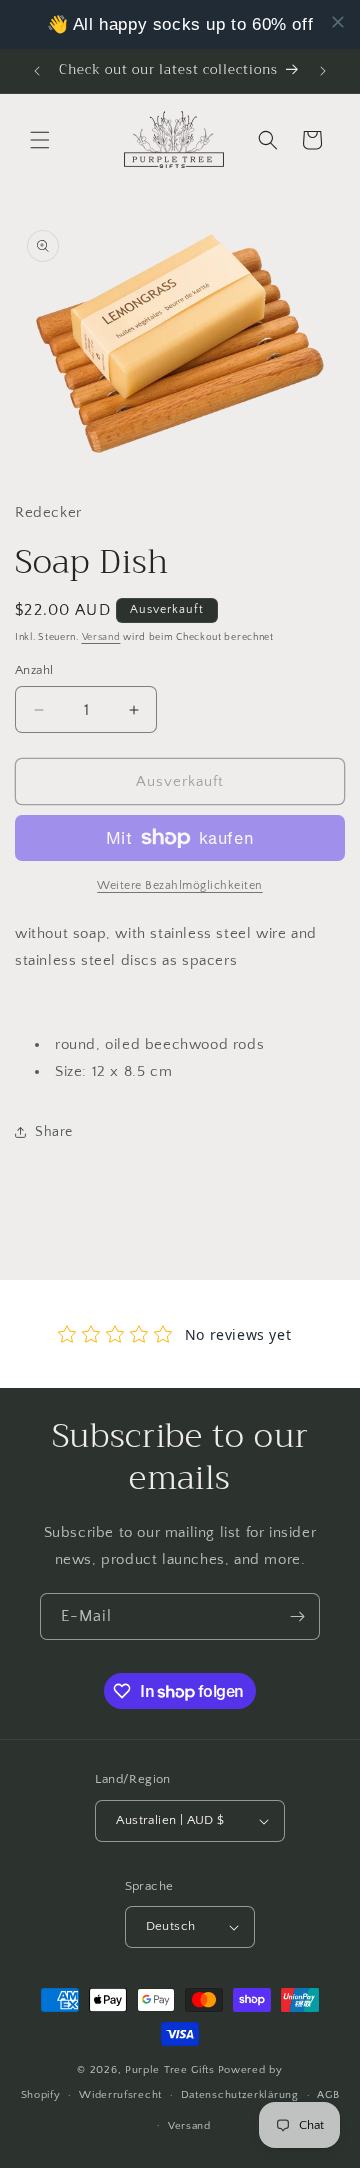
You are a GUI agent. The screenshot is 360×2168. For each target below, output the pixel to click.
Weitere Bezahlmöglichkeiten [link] (180, 885)
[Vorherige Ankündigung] (37, 71)
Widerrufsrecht (120, 2095)
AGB (328, 2095)
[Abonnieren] (297, 1616)
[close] (338, 22)
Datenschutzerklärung (240, 2095)
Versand (101, 637)
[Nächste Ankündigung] (323, 71)
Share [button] (54, 1132)
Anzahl (34, 670)
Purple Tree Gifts (170, 2070)
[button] (40, 140)
